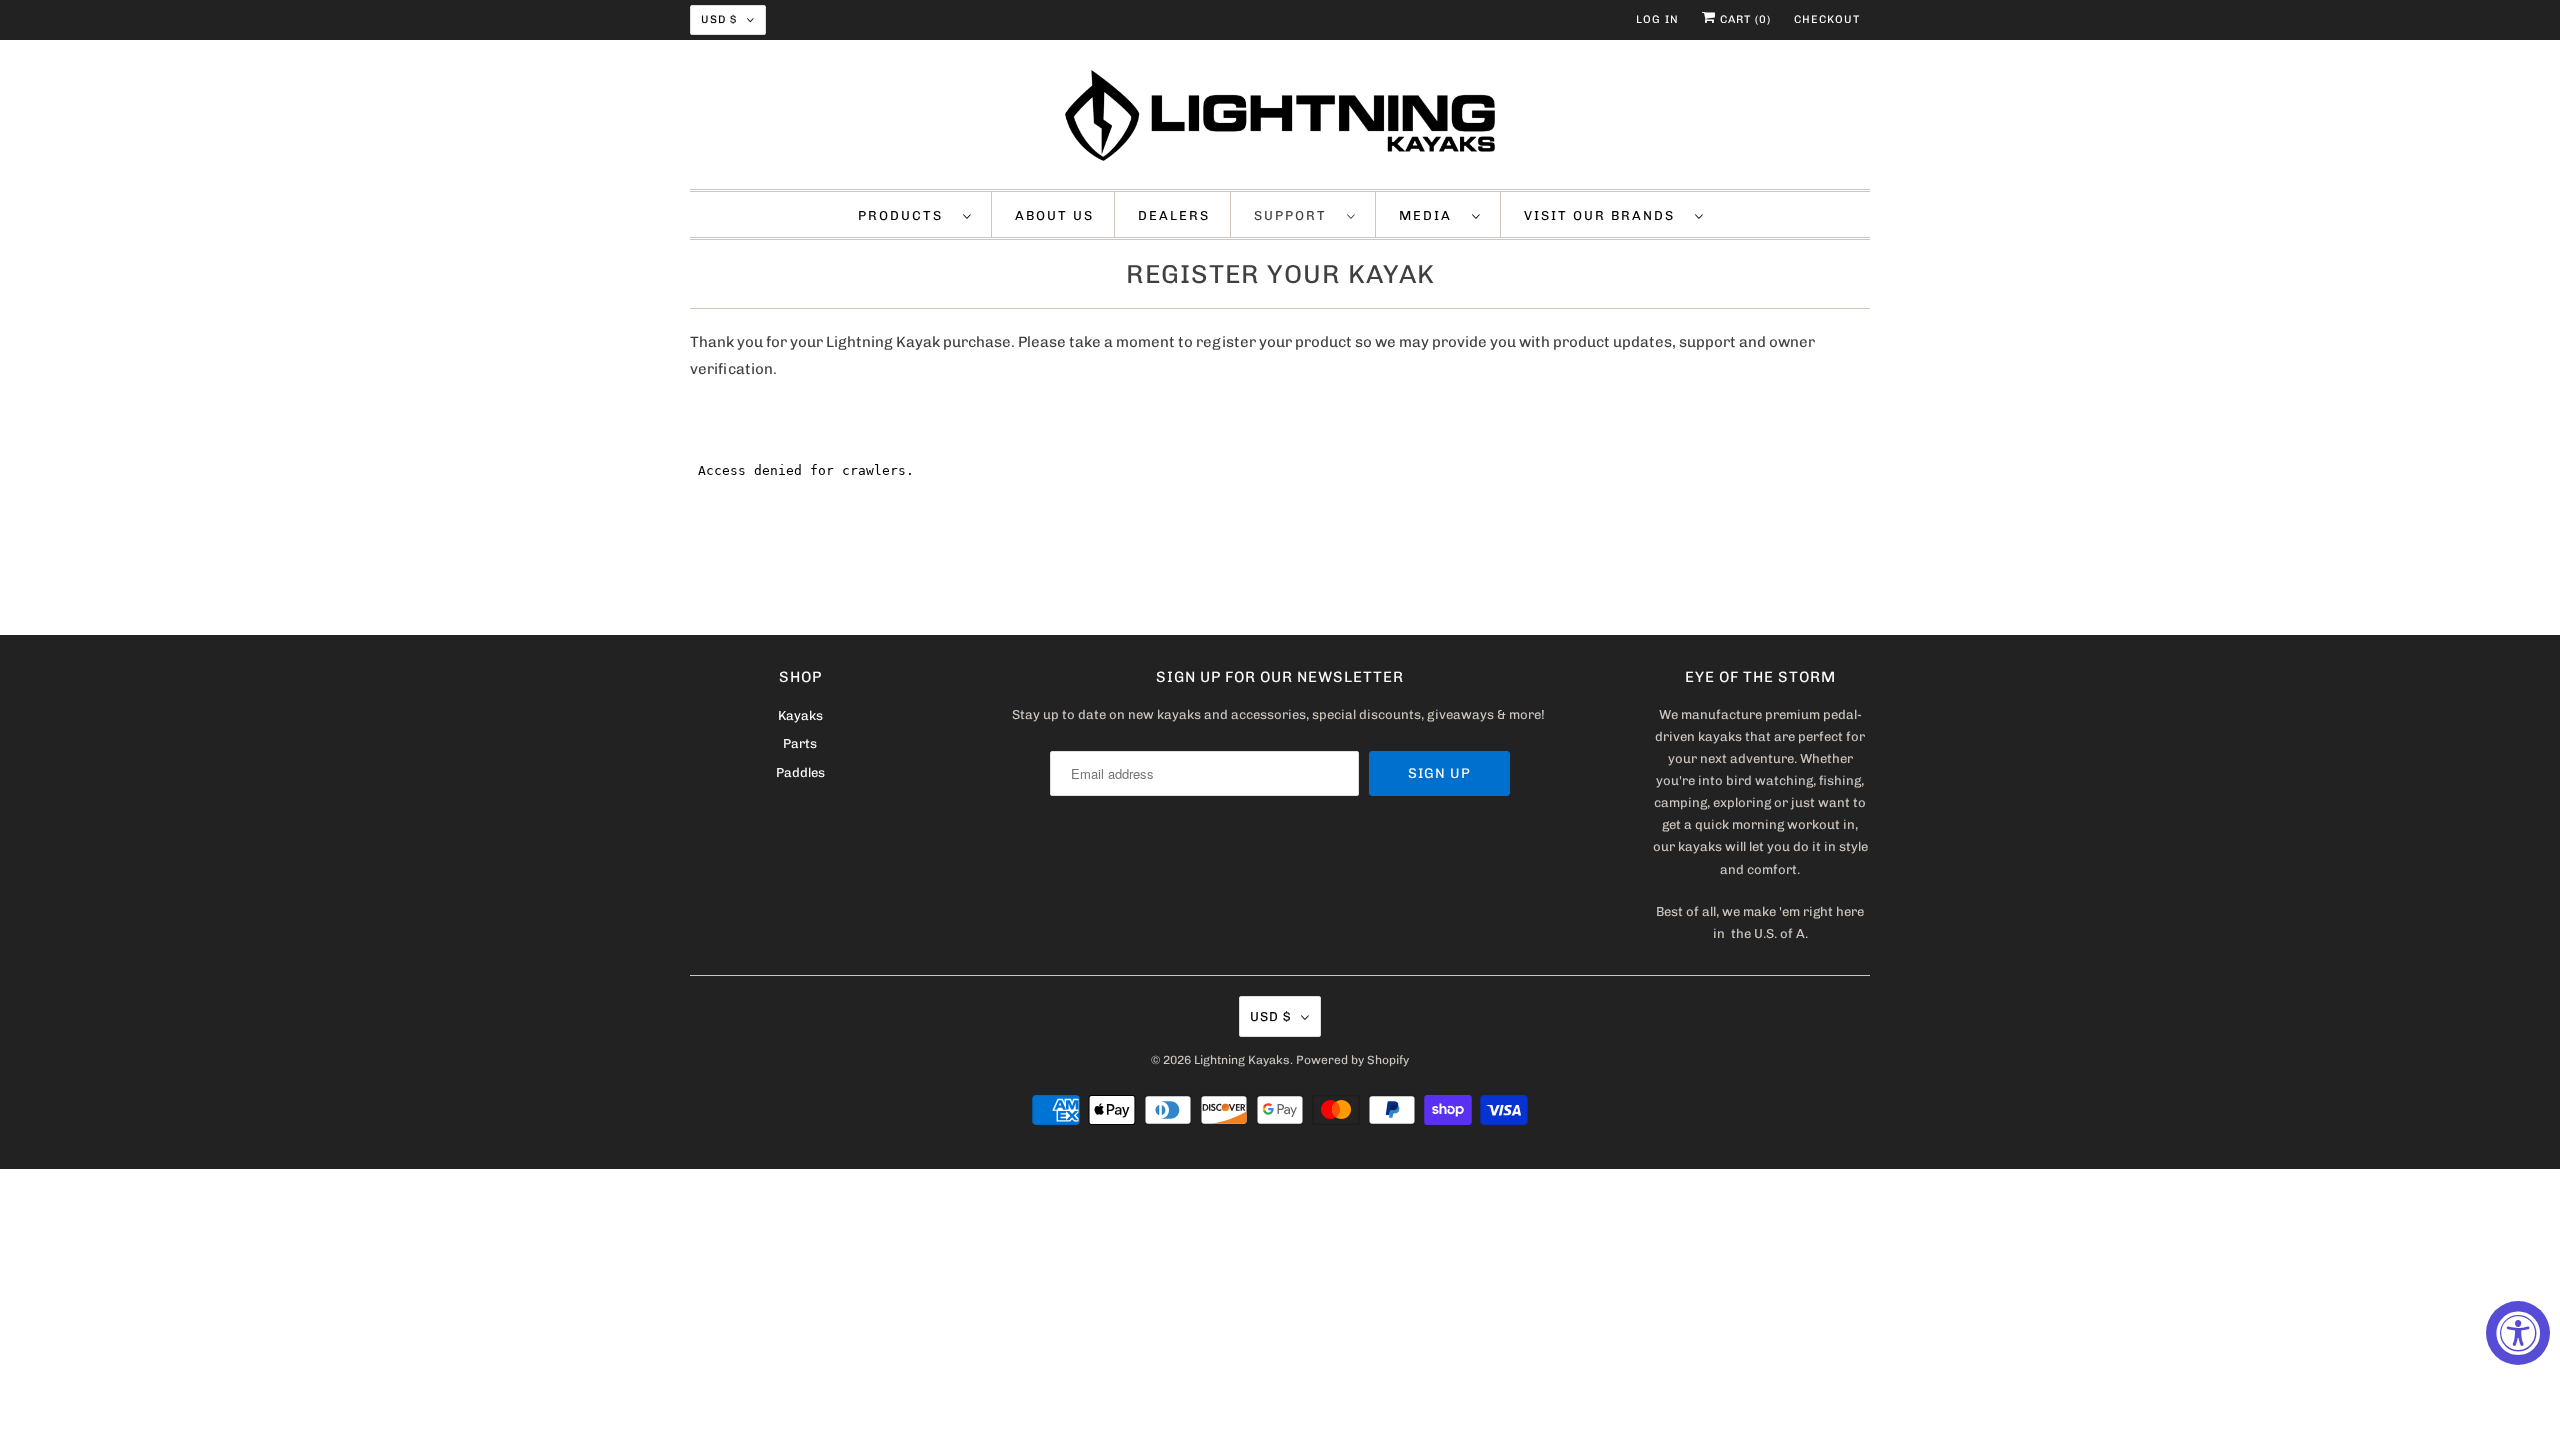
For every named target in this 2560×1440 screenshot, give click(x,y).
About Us (1054, 215)
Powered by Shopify (1352, 1060)
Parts (800, 743)
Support (1295, 215)
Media (1430, 215)
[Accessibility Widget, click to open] (2518, 1333)
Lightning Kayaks (1242, 1060)
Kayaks (800, 715)
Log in (1657, 19)
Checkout (1827, 19)
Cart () (1743, 19)
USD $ (719, 19)
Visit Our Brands (1604, 215)
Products (905, 215)
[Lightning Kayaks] (1280, 119)
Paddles (800, 772)
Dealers (1174, 215)
